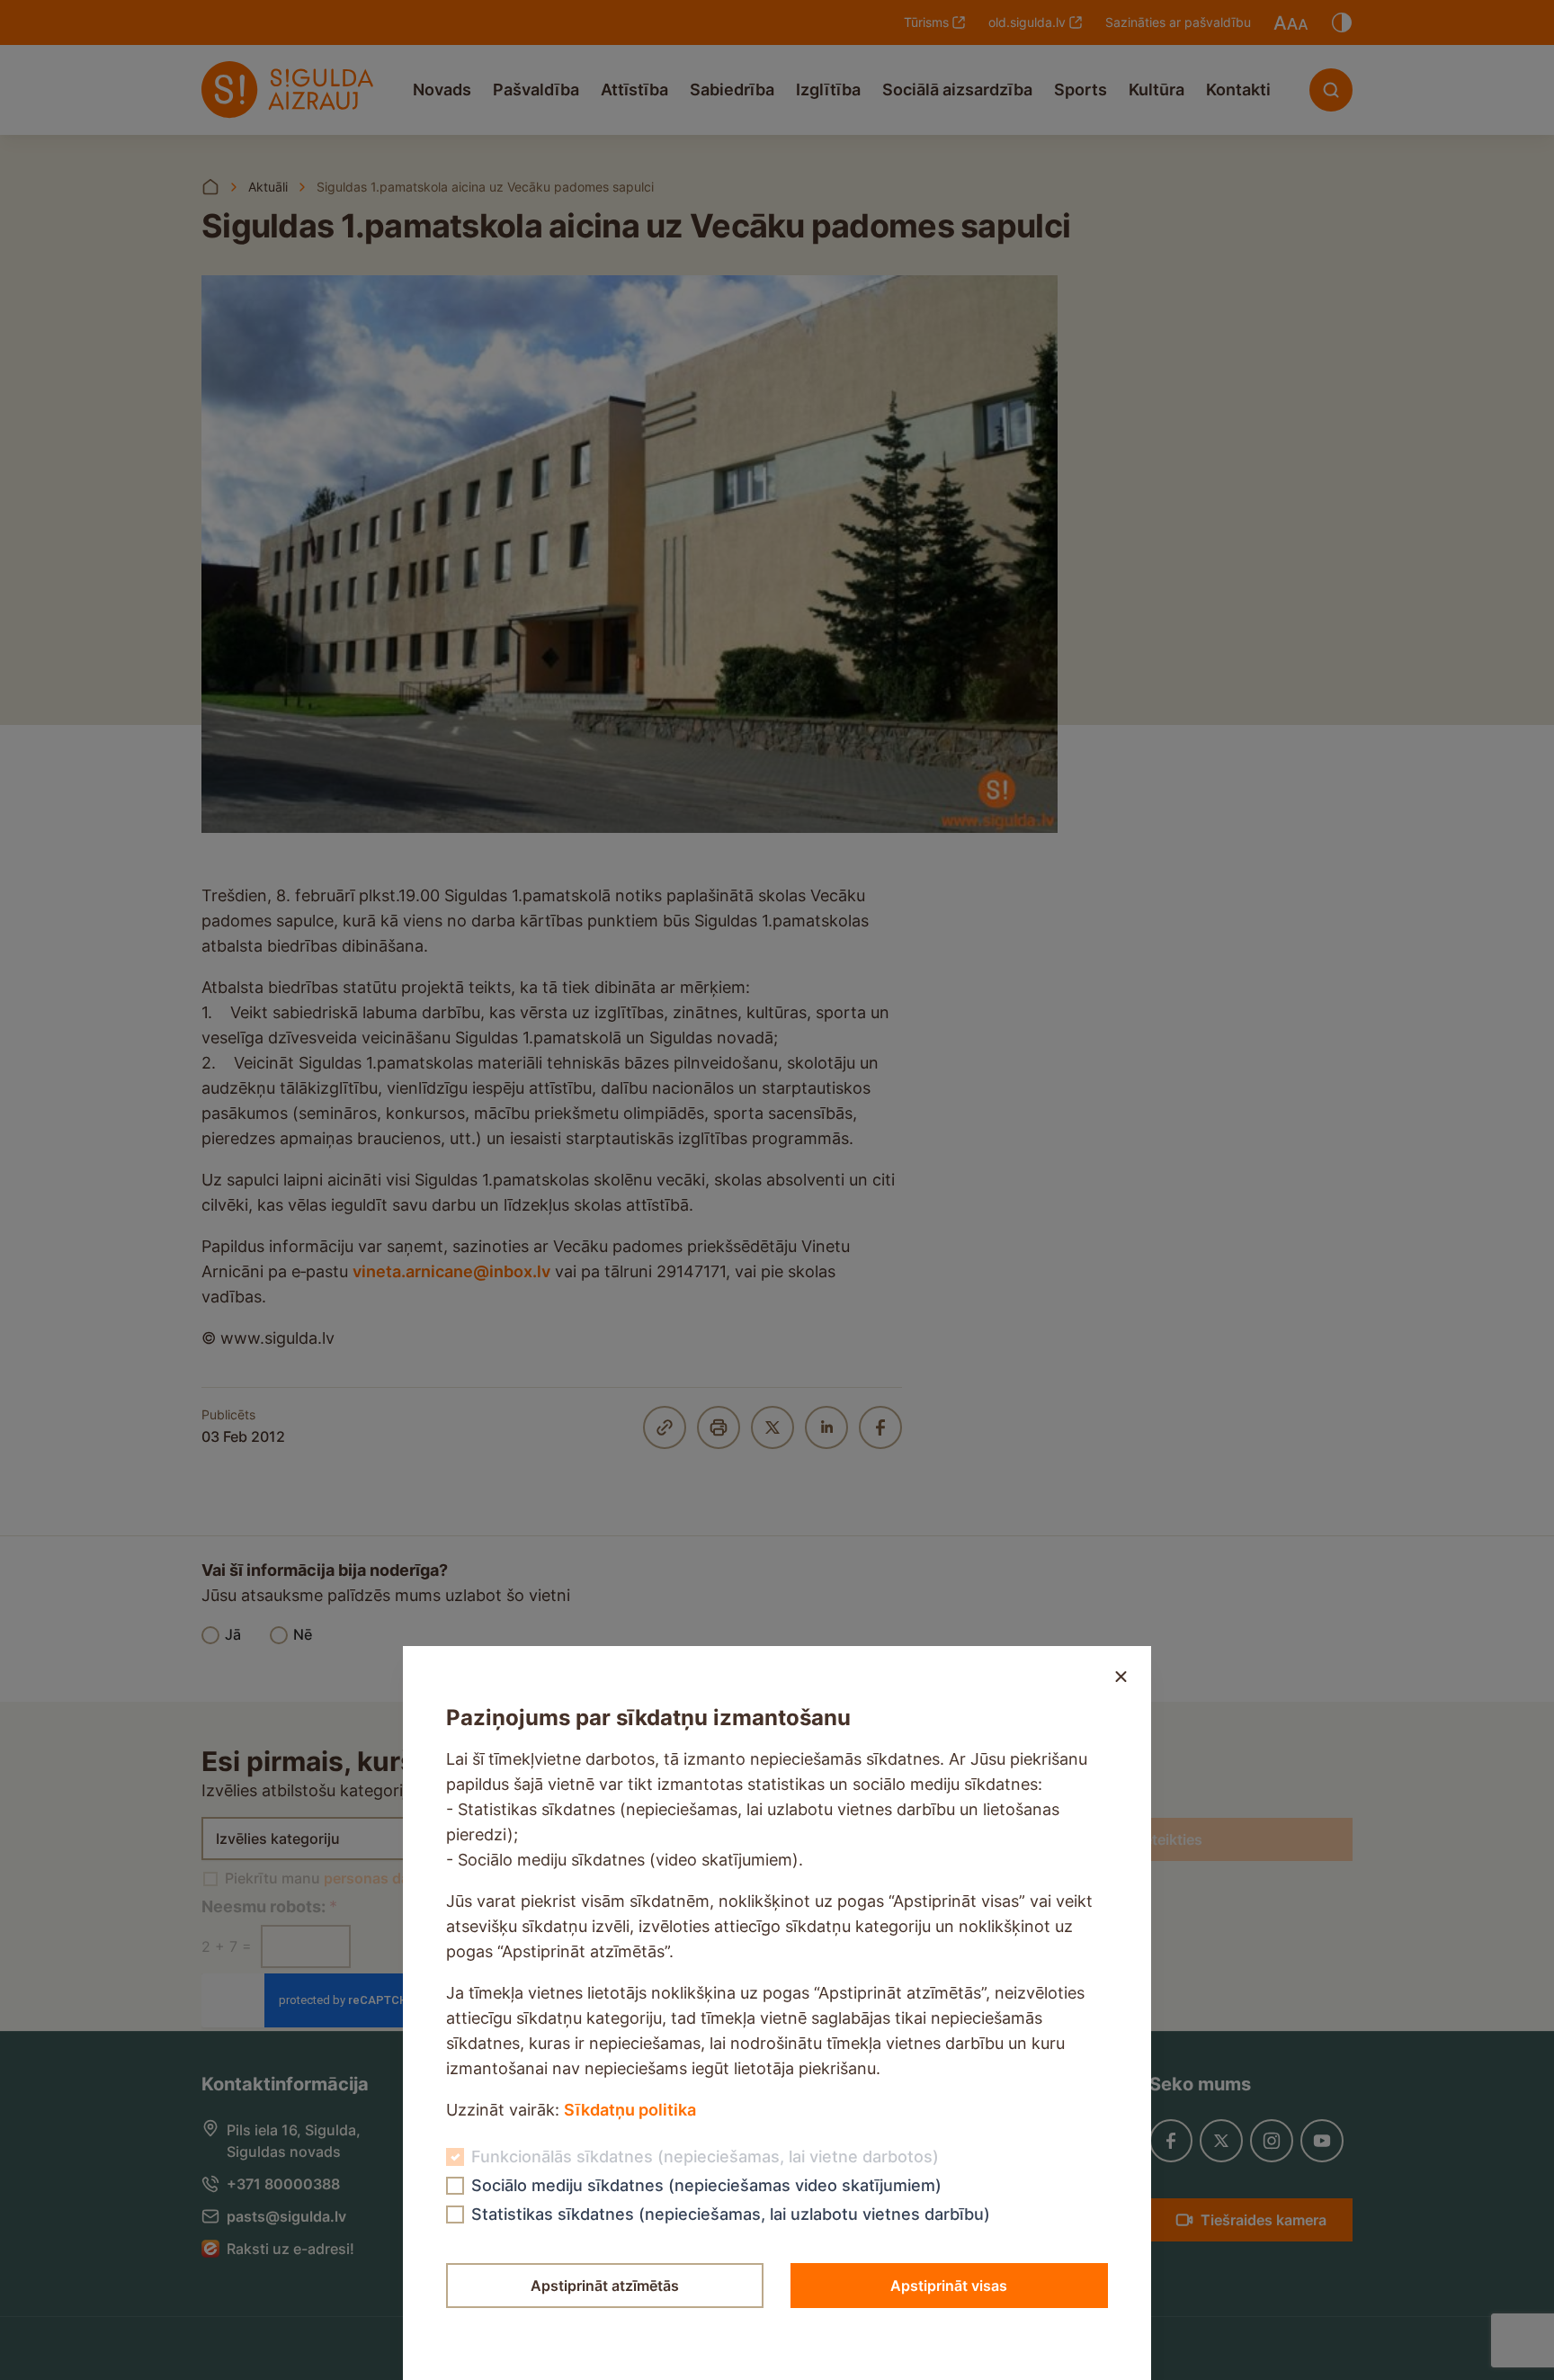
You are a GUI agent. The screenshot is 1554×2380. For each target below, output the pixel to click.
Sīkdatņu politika (630, 2110)
